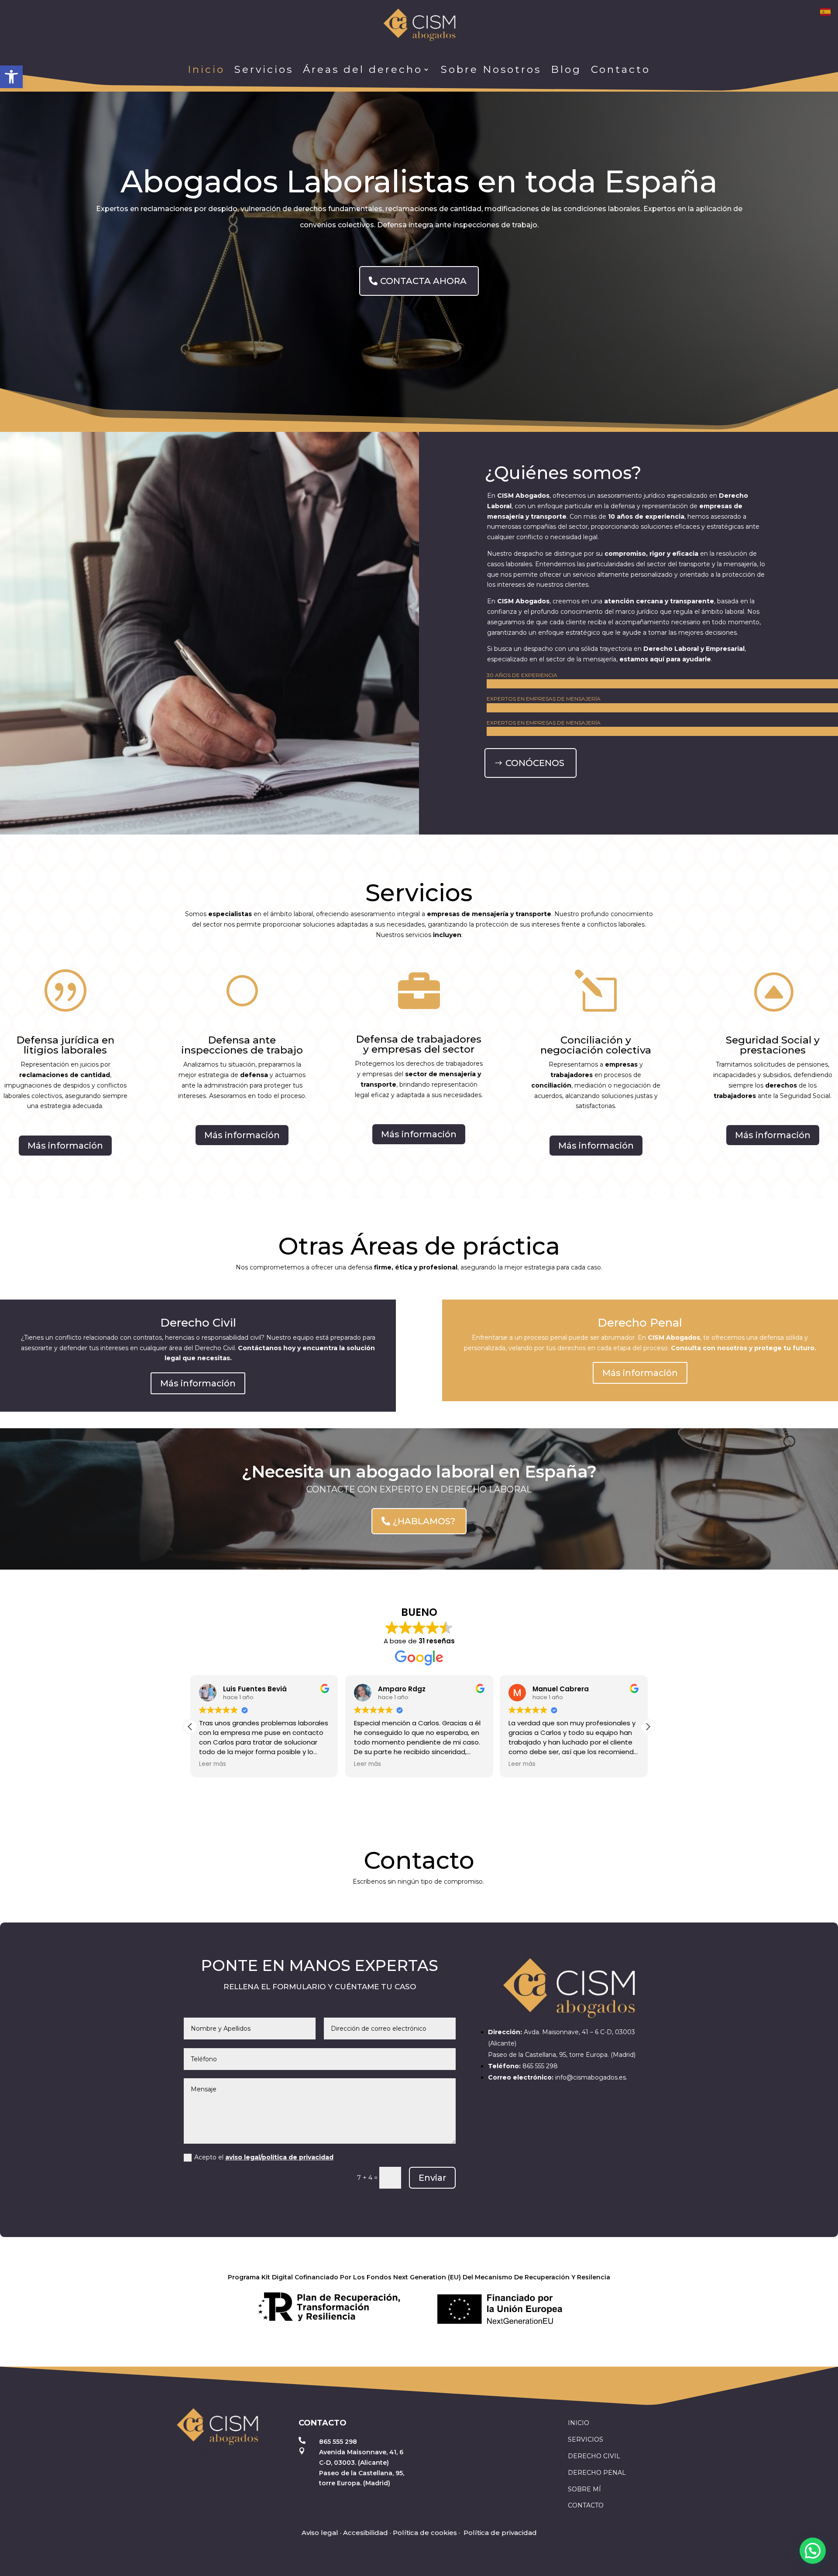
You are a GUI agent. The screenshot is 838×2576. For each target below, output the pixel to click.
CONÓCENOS (535, 763)
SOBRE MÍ (584, 2489)
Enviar (432, 2178)
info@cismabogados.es (591, 2077)
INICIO (579, 2423)
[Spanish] (826, 11)
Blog (566, 69)
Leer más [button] (213, 1764)
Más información (65, 1146)
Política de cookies (425, 2533)
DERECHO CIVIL (594, 2456)
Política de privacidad (500, 2533)
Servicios (264, 69)
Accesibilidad (366, 2533)
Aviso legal (320, 2533)
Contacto (621, 69)
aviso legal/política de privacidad (279, 2157)
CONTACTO (586, 2505)
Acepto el (264, 2157)
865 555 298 (540, 2066)
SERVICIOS (586, 2439)
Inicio (206, 69)
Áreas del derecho (363, 69)
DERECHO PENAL (597, 2473)
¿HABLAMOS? (424, 1521)
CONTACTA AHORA (423, 281)
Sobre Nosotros (491, 69)
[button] (11, 77)
